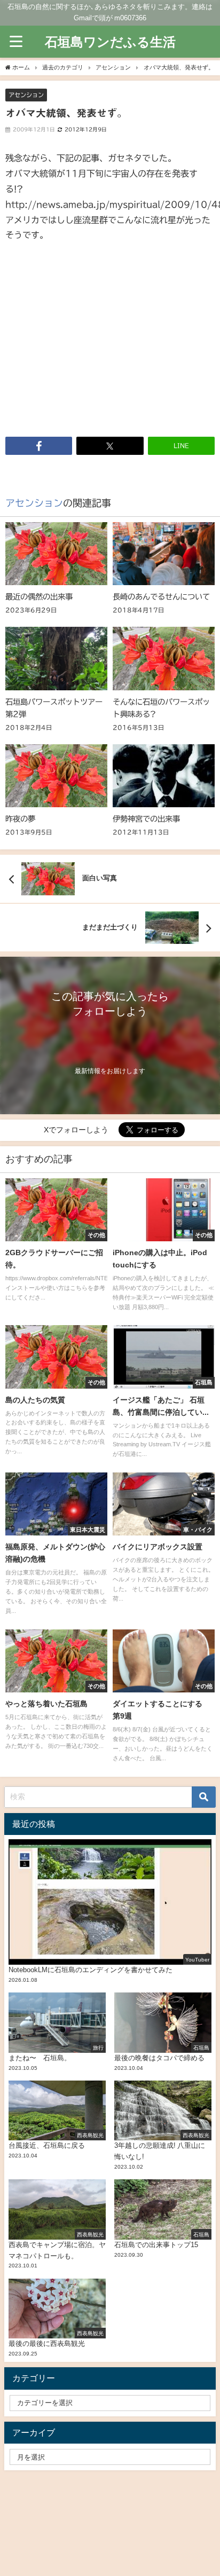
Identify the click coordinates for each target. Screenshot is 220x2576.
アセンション (26, 95)
